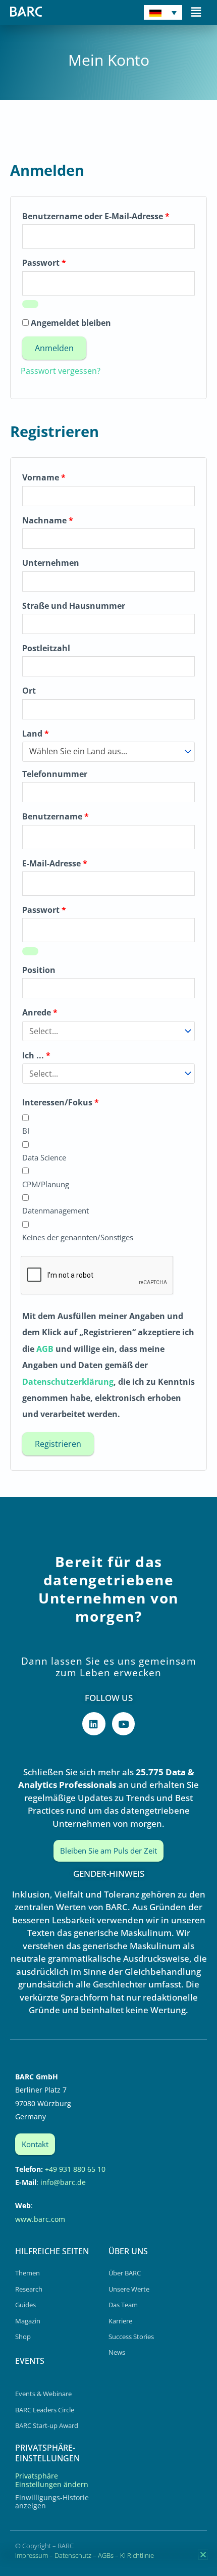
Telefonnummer (55, 774)
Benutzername (79, 815)
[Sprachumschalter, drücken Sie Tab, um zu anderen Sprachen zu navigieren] (163, 12)
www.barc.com (40, 2219)
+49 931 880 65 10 (75, 2169)
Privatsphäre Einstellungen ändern (52, 2480)
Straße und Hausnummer (74, 606)
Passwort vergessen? (61, 371)
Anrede (40, 1012)
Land (36, 734)
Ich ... (36, 1055)
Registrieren (58, 1444)
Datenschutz (73, 2555)
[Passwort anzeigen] (30, 304)
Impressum (32, 2555)
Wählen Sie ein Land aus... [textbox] (78, 751)
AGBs (106, 2555)
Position (39, 970)
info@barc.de (63, 2182)
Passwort (68, 261)
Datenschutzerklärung (68, 1382)
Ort (29, 691)
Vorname (44, 477)
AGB (45, 1349)
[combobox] (108, 752)
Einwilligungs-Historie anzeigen (52, 2501)
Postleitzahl (46, 648)
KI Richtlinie (137, 2555)
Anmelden (54, 348)
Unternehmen (51, 563)
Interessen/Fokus (61, 1102)
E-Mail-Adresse (78, 862)
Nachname (48, 520)
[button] (196, 12)
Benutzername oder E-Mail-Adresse (108, 215)
